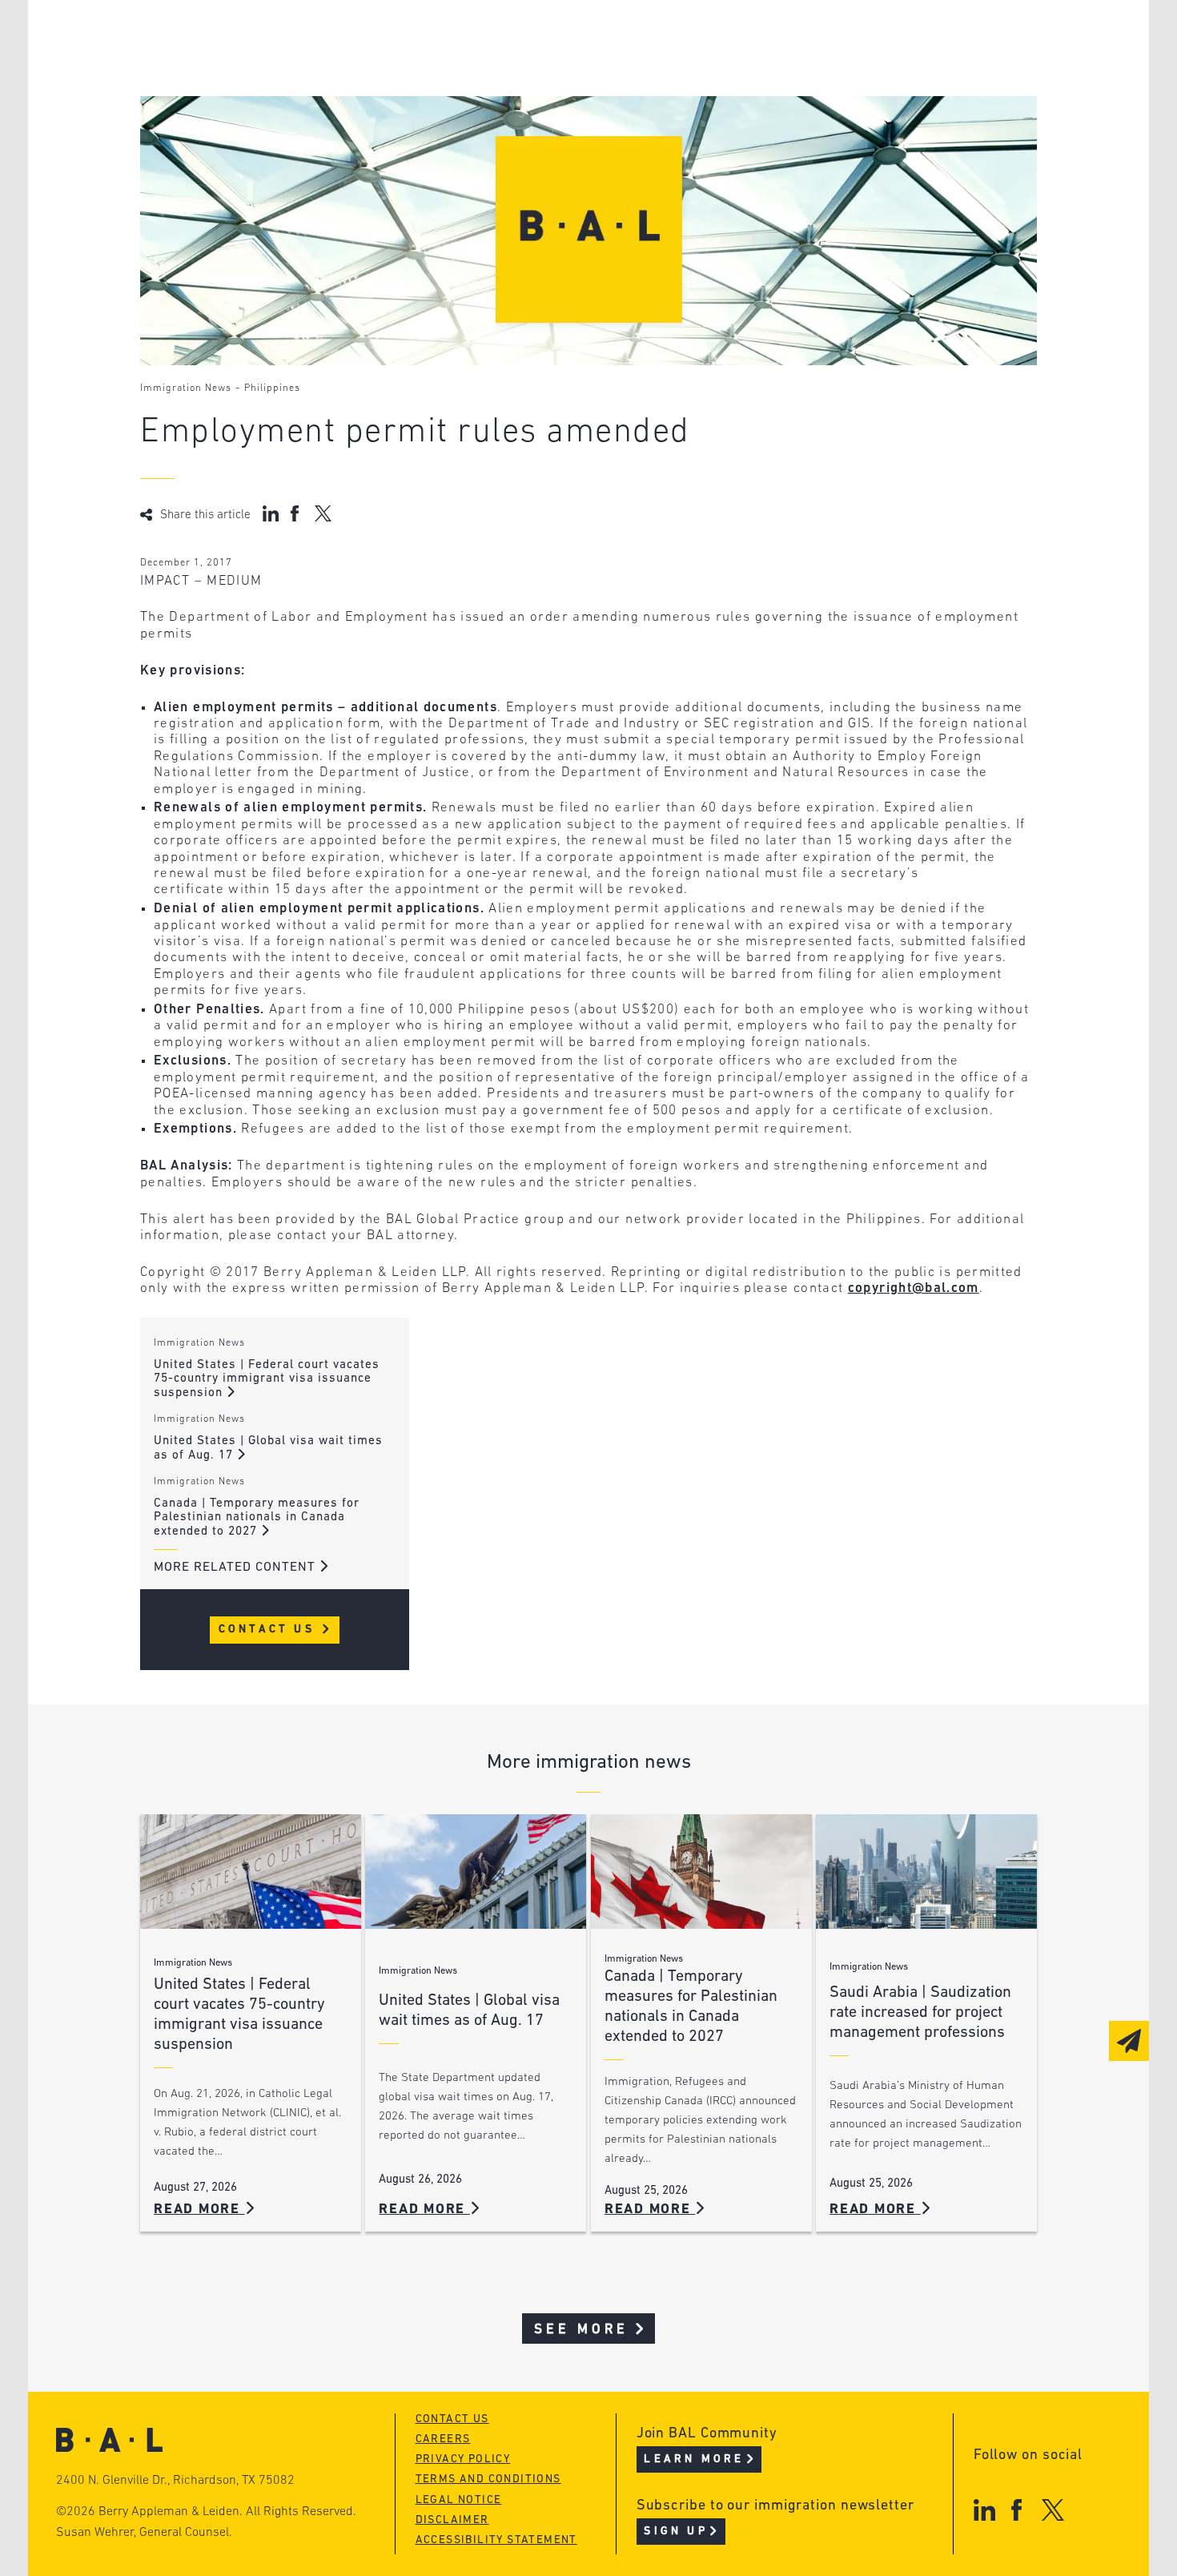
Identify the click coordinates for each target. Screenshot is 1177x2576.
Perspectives (492, 38)
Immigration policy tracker (546, 68)
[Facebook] (1016, 2510)
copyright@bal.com (914, 1288)
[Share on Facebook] (297, 513)
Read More (199, 2210)
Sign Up (675, 2532)
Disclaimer (452, 2520)
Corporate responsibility (293, 68)
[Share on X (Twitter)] (323, 513)
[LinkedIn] (984, 2510)
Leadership (243, 38)
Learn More (694, 2459)
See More (582, 2330)
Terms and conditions (488, 2479)
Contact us (452, 2419)
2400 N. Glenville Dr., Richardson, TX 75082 (175, 2481)
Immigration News (186, 388)
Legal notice (459, 2500)
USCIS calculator (507, 129)
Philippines (272, 388)
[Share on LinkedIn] (271, 513)
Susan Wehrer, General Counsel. (144, 2533)
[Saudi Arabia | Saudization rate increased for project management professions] (926, 1872)
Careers (231, 129)
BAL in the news (262, 99)
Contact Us (269, 1630)
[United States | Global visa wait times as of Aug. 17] (476, 1872)
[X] (1053, 2510)
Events (469, 99)
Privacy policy (463, 2459)
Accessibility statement (496, 2540)
